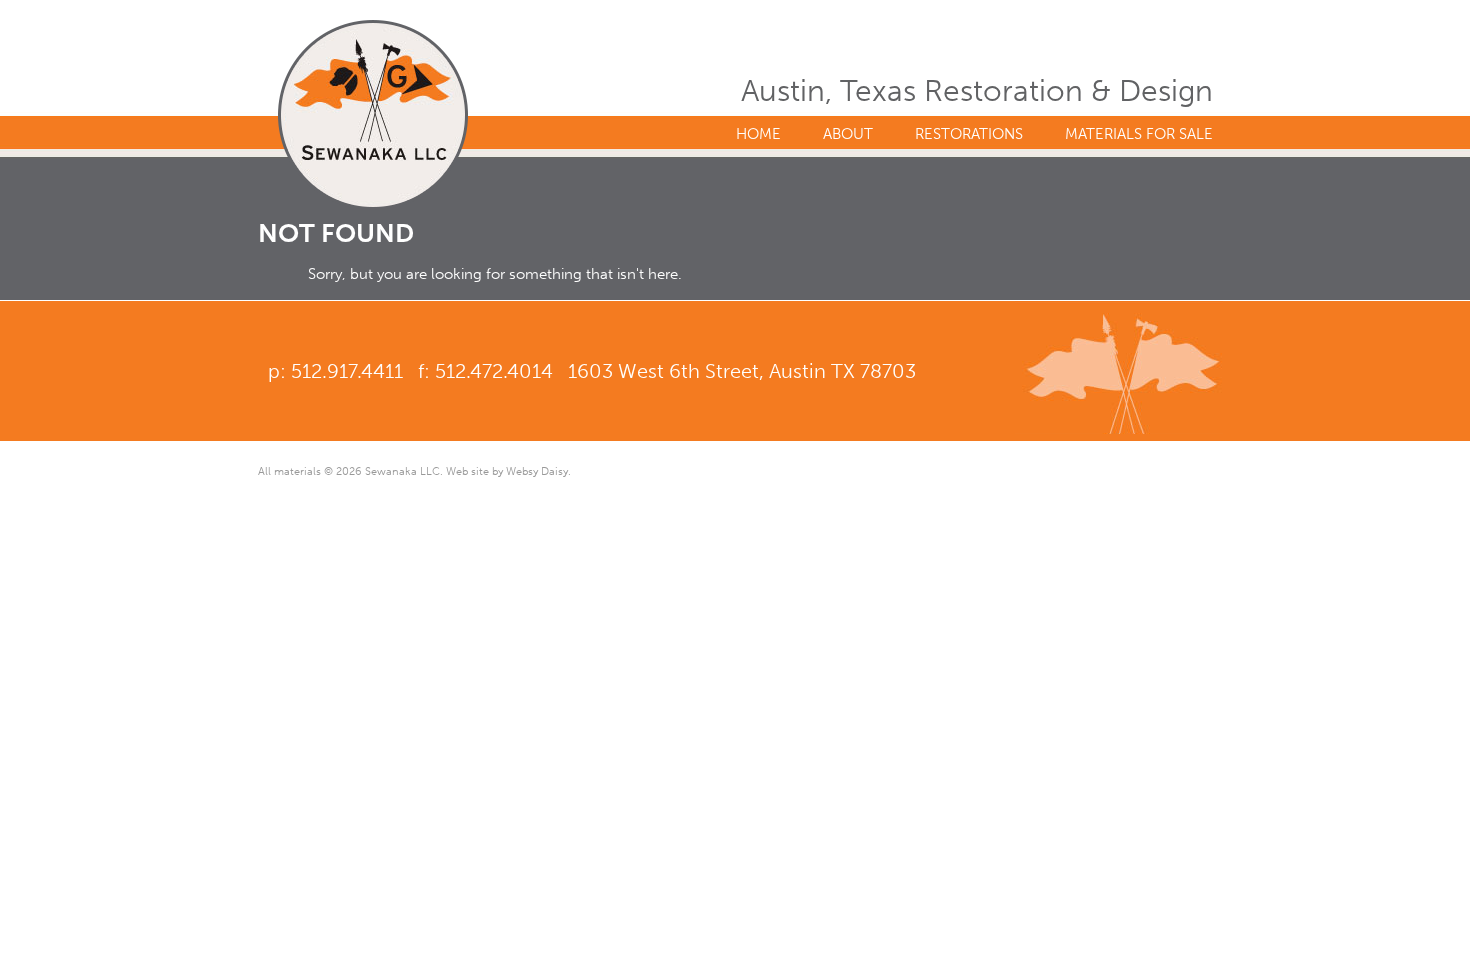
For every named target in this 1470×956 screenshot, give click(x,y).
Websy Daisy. (538, 471)
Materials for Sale (1139, 134)
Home (758, 134)
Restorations (969, 134)
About (848, 134)
